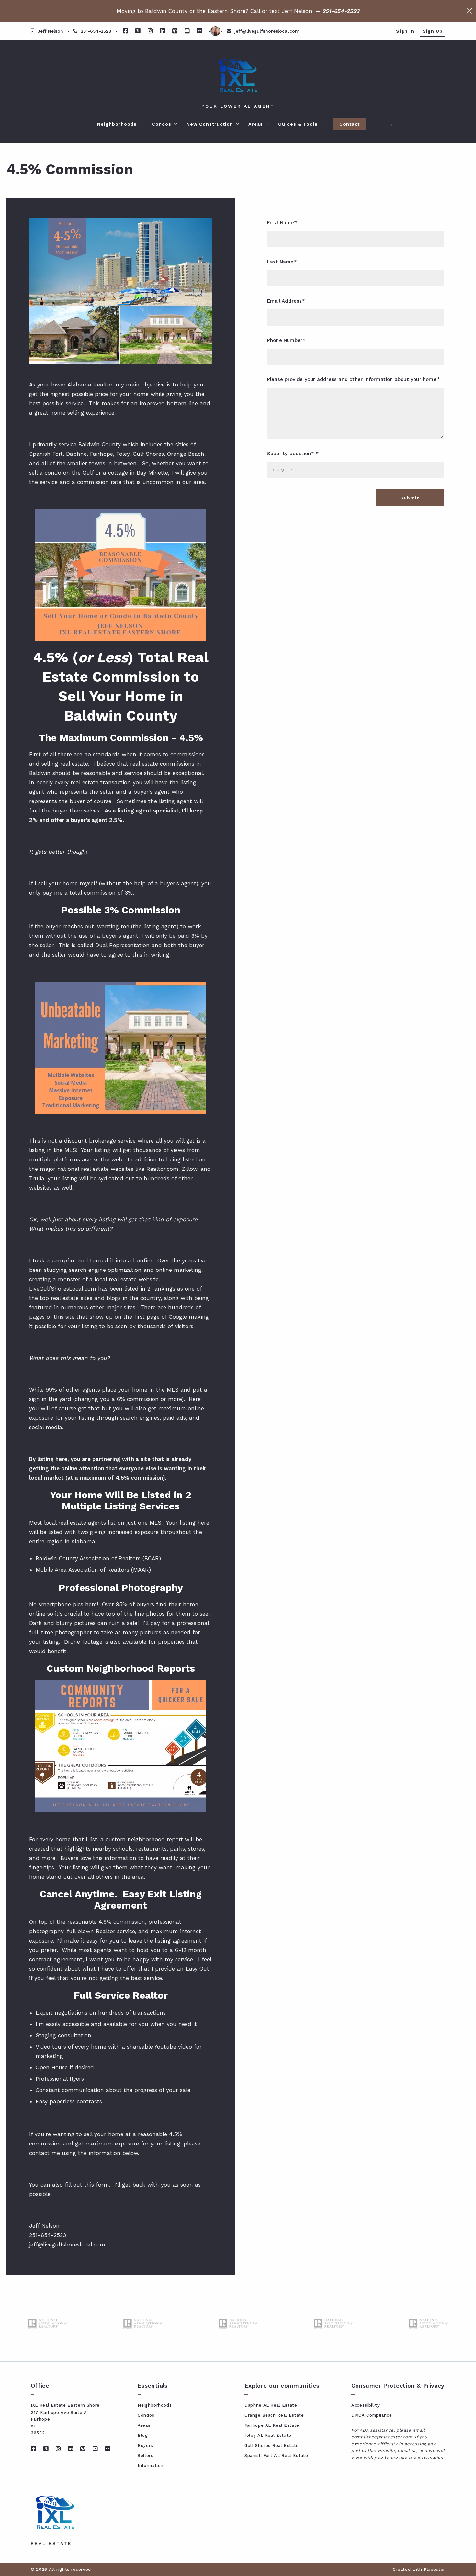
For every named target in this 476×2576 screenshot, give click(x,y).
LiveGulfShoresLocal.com (63, 1289)
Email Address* (286, 301)
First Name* (282, 223)
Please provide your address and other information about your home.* (354, 379)
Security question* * (293, 454)
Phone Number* (286, 340)
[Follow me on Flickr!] (199, 31)
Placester (434, 2569)
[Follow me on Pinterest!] (175, 31)
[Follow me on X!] (138, 31)
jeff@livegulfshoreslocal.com (67, 2245)
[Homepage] (238, 75)
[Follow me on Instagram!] (150, 31)
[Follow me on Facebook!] (126, 31)
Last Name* (282, 262)
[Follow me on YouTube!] (187, 31)
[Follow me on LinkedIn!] (163, 31)
